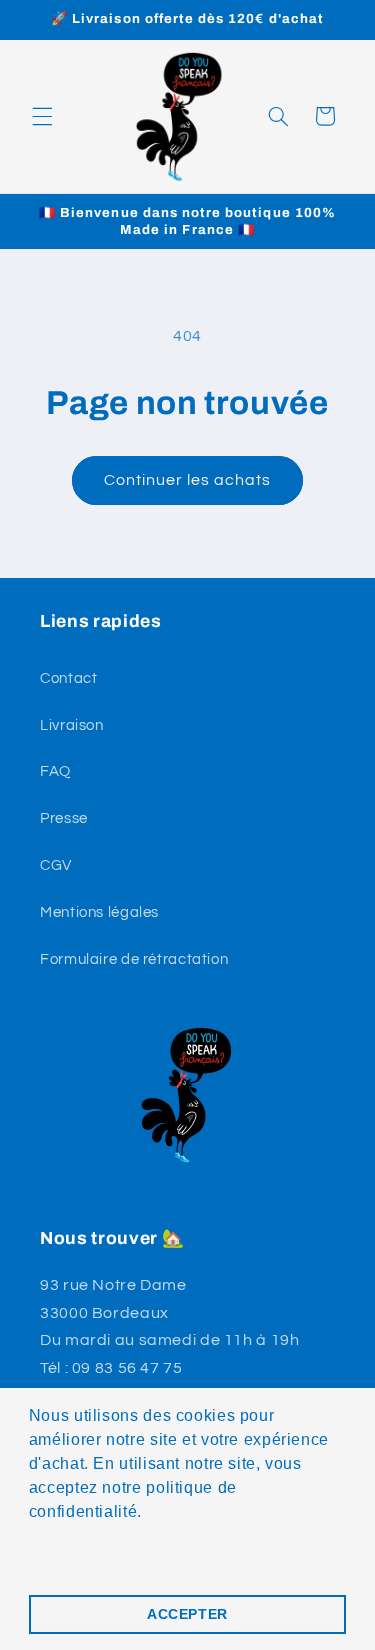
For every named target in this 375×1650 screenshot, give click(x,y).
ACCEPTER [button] (187, 1614)
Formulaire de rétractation (134, 959)
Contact (68, 678)
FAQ (55, 771)
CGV (56, 865)
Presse (64, 818)
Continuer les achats (188, 480)
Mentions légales (99, 912)
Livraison (72, 725)
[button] (42, 116)
